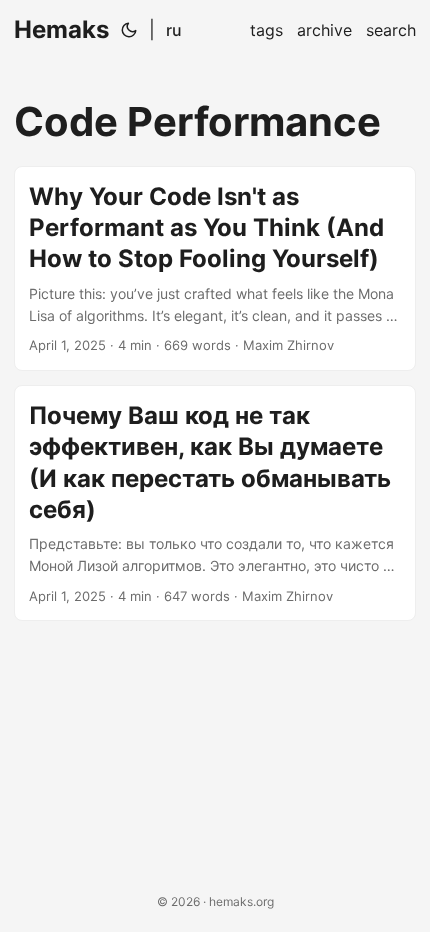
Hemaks (61, 29)
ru (174, 30)
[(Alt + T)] (129, 30)
